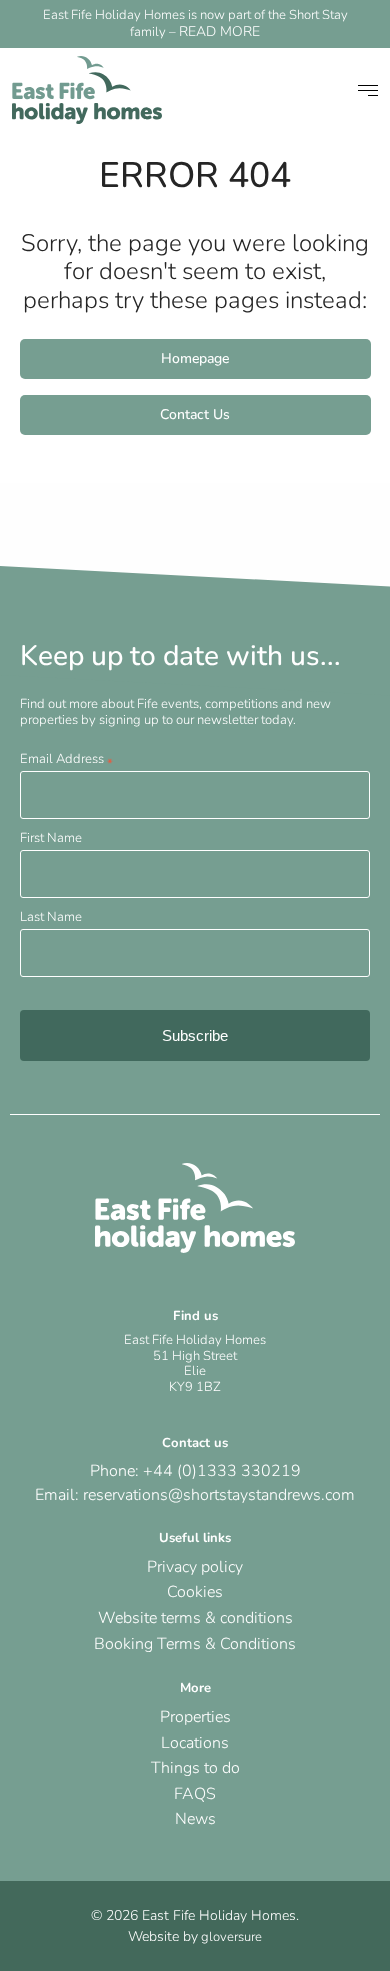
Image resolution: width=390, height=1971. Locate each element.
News (195, 1819)
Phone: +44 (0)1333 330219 (195, 1471)
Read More (219, 31)
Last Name (51, 917)
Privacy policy (195, 1567)
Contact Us (195, 414)
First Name (51, 838)
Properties (195, 1717)
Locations (195, 1743)
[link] (87, 89)
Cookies (195, 1592)
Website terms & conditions (195, 1618)
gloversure (230, 1937)
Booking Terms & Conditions (195, 1644)
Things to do (195, 1768)
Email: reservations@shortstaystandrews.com (195, 1495)
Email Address (66, 759)
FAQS (195, 1794)
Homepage (195, 358)
